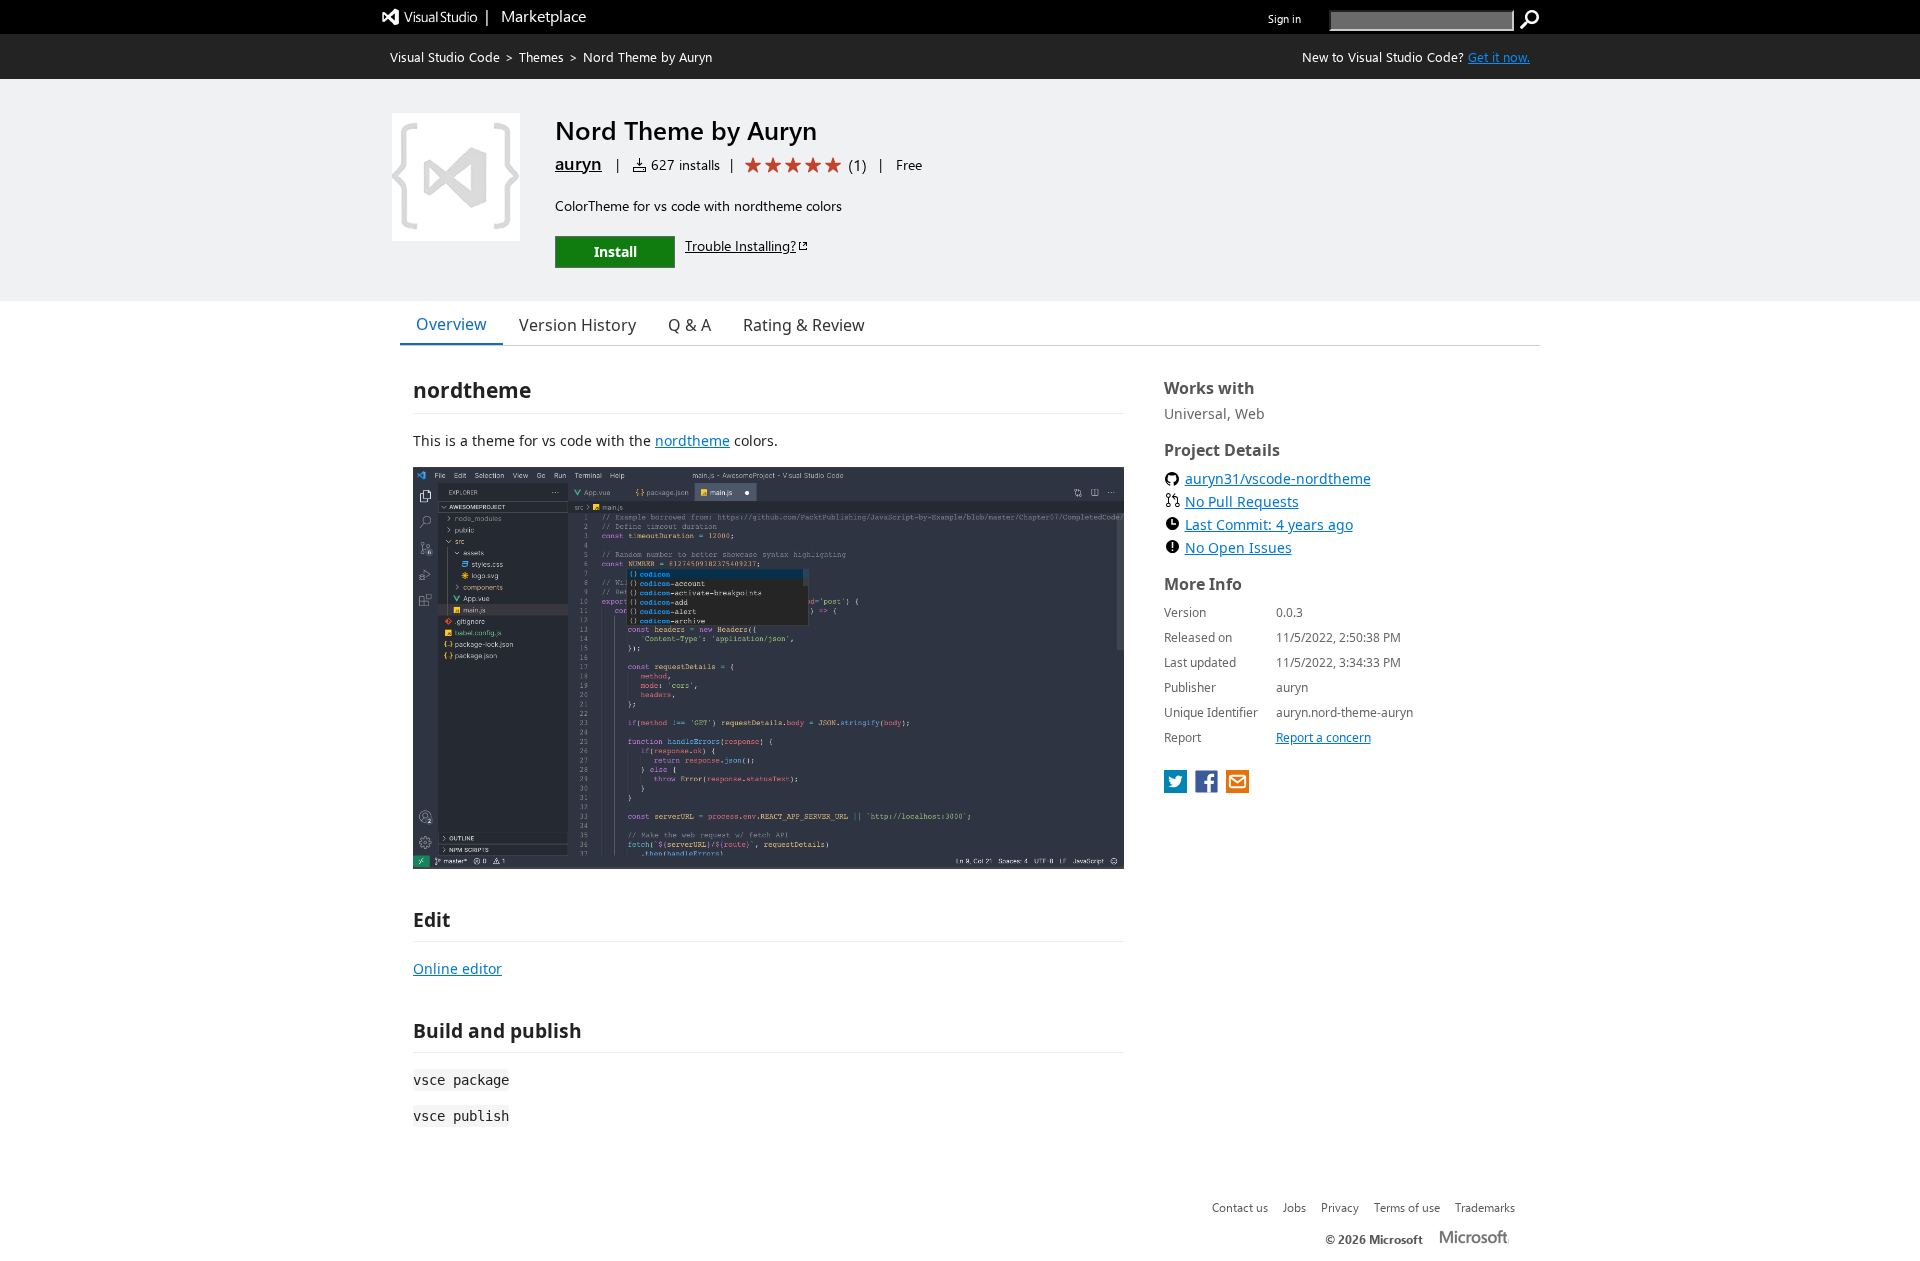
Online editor (457, 968)
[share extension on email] (1237, 787)
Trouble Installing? (740, 245)
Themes (541, 56)
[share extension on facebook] (1208, 787)
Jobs (1294, 1207)
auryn (578, 163)
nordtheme (692, 440)
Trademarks (1485, 1207)
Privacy (1340, 1207)
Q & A (689, 325)
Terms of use (1407, 1207)
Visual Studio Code (445, 56)
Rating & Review (804, 325)
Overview (451, 324)
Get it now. (1499, 56)
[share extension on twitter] (1177, 787)
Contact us (1240, 1207)
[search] (1530, 20)
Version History (577, 325)
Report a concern (1323, 737)
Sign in (1284, 18)
